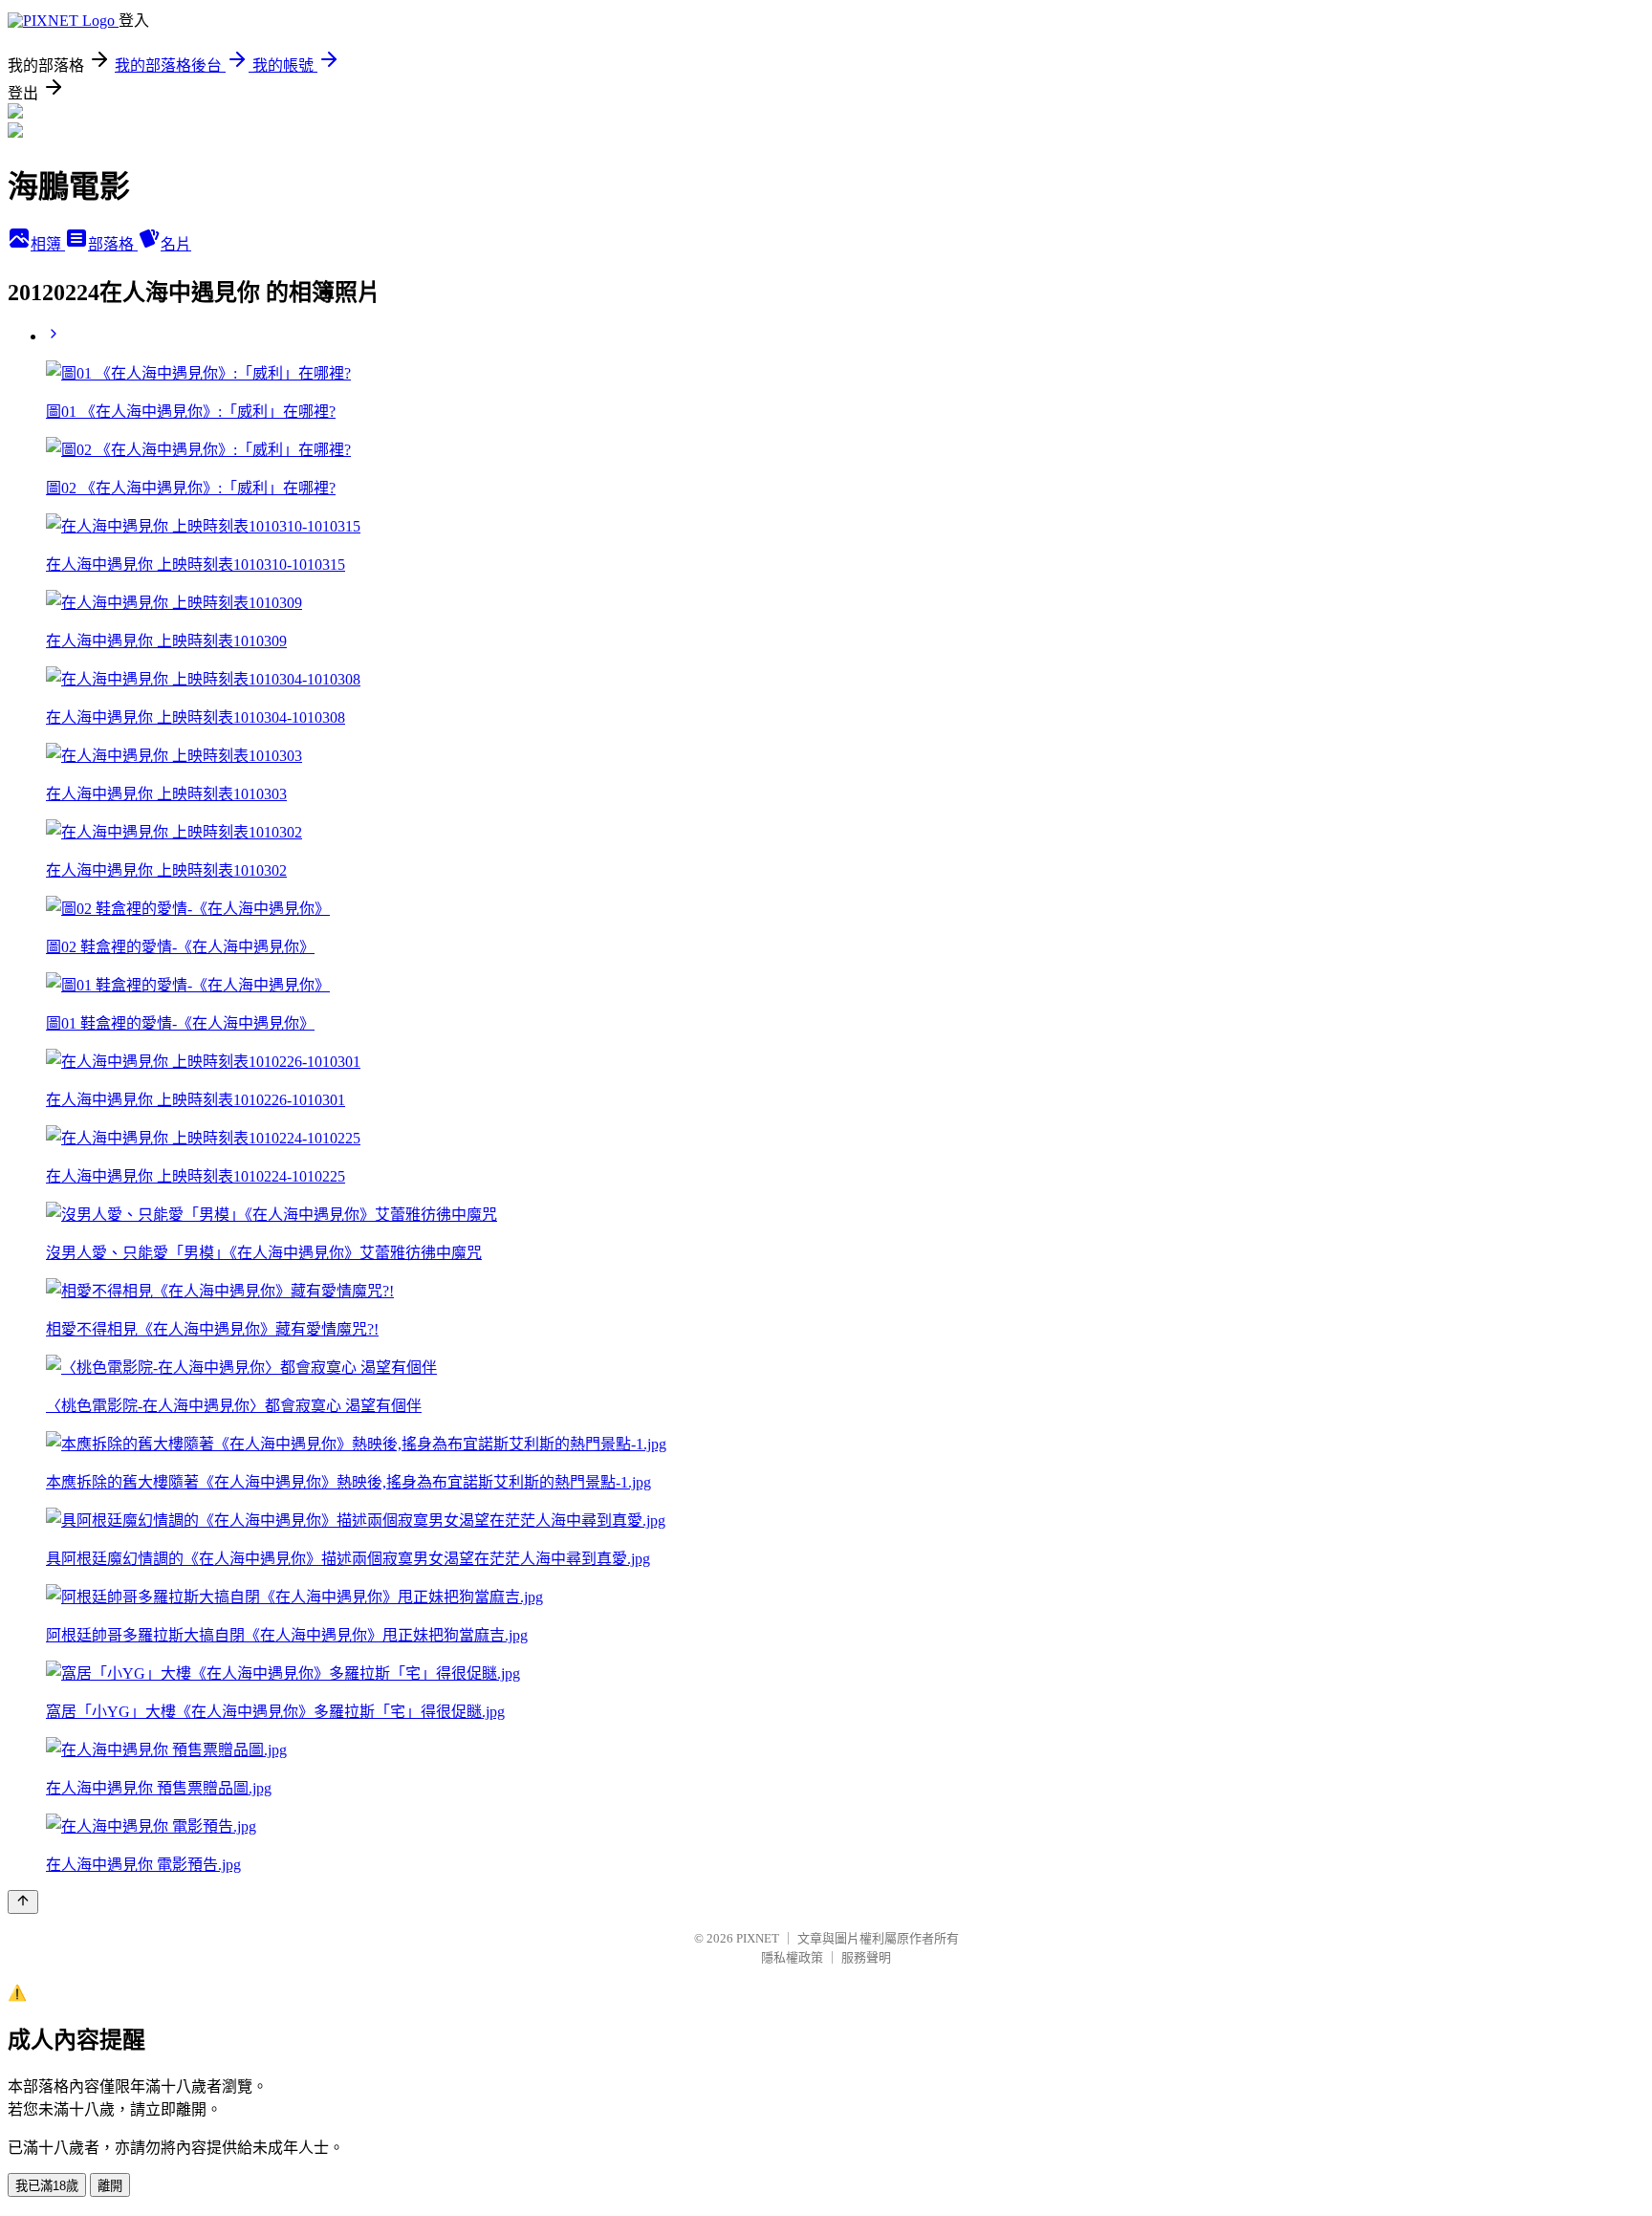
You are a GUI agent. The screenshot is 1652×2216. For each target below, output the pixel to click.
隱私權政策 (792, 1957)
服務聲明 (866, 1957)
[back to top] (23, 1902)
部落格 (113, 244)
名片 (176, 244)
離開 (110, 2186)
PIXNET (758, 1938)
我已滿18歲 (47, 2186)
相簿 (48, 244)
